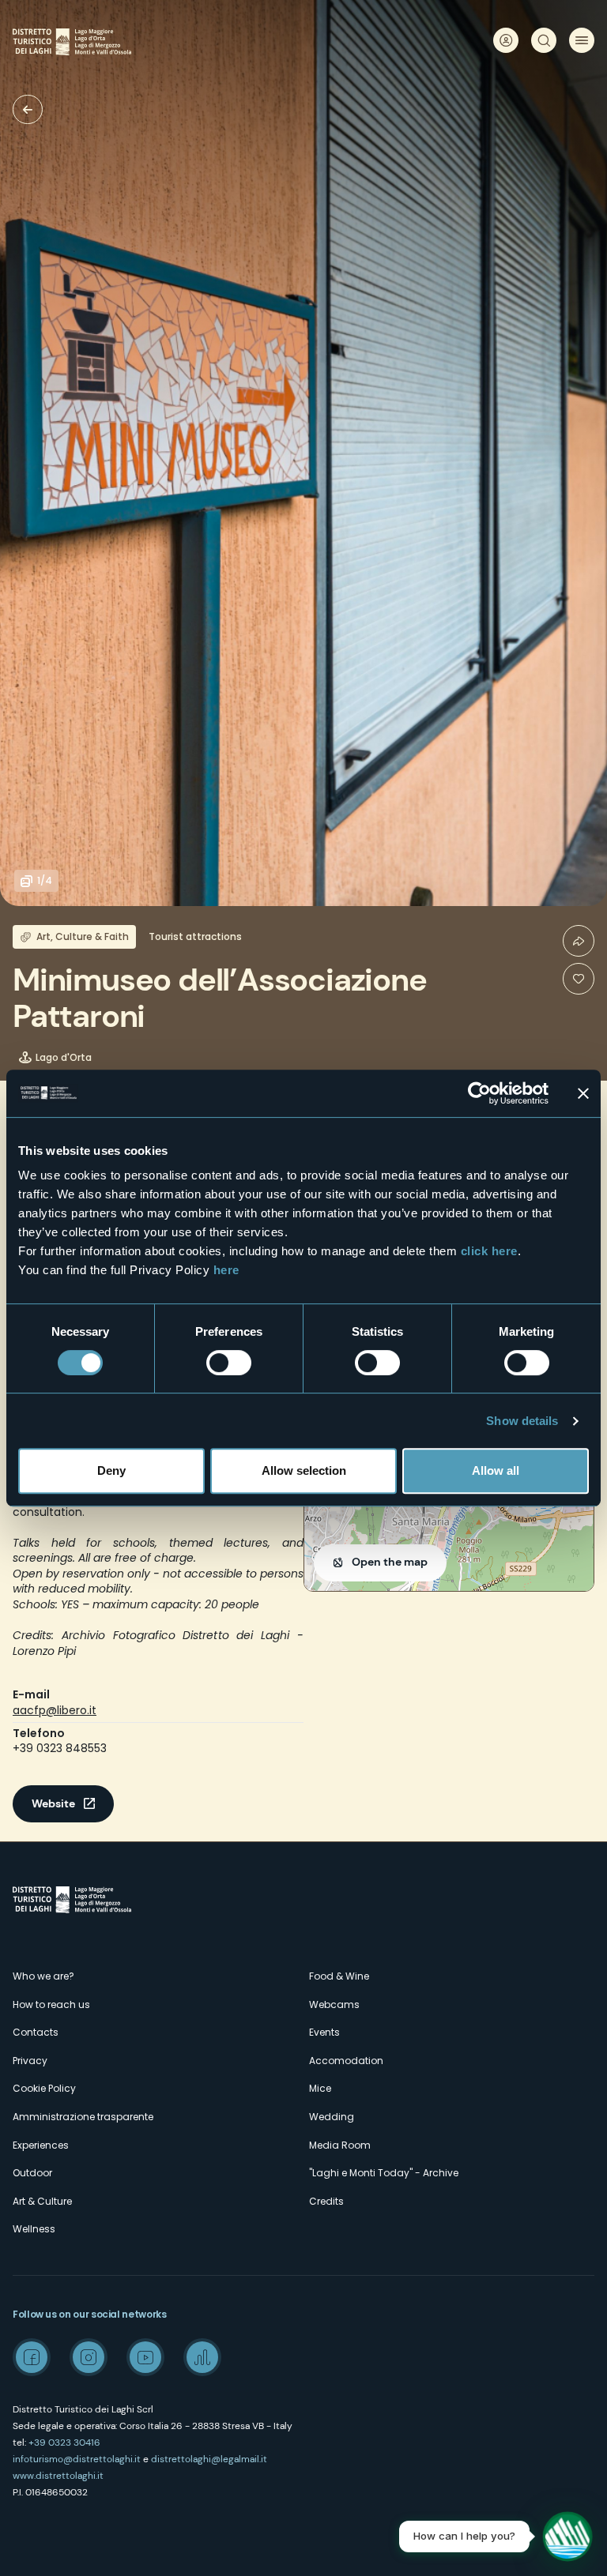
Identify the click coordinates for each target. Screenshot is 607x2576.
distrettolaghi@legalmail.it (209, 2459)
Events (324, 2032)
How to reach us (51, 2004)
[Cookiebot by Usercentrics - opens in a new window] (479, 1093)
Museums (28, 109)
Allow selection (304, 1470)
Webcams (334, 2004)
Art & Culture (42, 2201)
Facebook (32, 2357)
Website (53, 1803)
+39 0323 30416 (64, 2442)
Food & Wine (339, 1976)
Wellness (34, 2229)
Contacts (36, 2032)
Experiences (41, 2145)
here (226, 1270)
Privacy (30, 2061)
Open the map (390, 1562)
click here (489, 1251)
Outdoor (32, 2173)
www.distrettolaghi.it (58, 2476)
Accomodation (346, 2061)
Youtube (145, 2357)
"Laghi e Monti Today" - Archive (384, 2173)
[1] (579, 979)
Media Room (340, 2145)
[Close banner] (583, 1093)
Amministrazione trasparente (83, 2117)
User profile (506, 40)
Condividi (579, 941)
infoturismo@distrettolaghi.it (77, 2459)
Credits (326, 2201)
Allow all (496, 1470)
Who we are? (43, 1976)
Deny (111, 1470)
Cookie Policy (44, 2088)
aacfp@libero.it (55, 1710)
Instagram (89, 2357)
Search (544, 40)
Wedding (332, 2117)
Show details (522, 1421)
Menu (582, 40)
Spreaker (202, 2357)
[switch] (229, 1363)
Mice (320, 2088)
